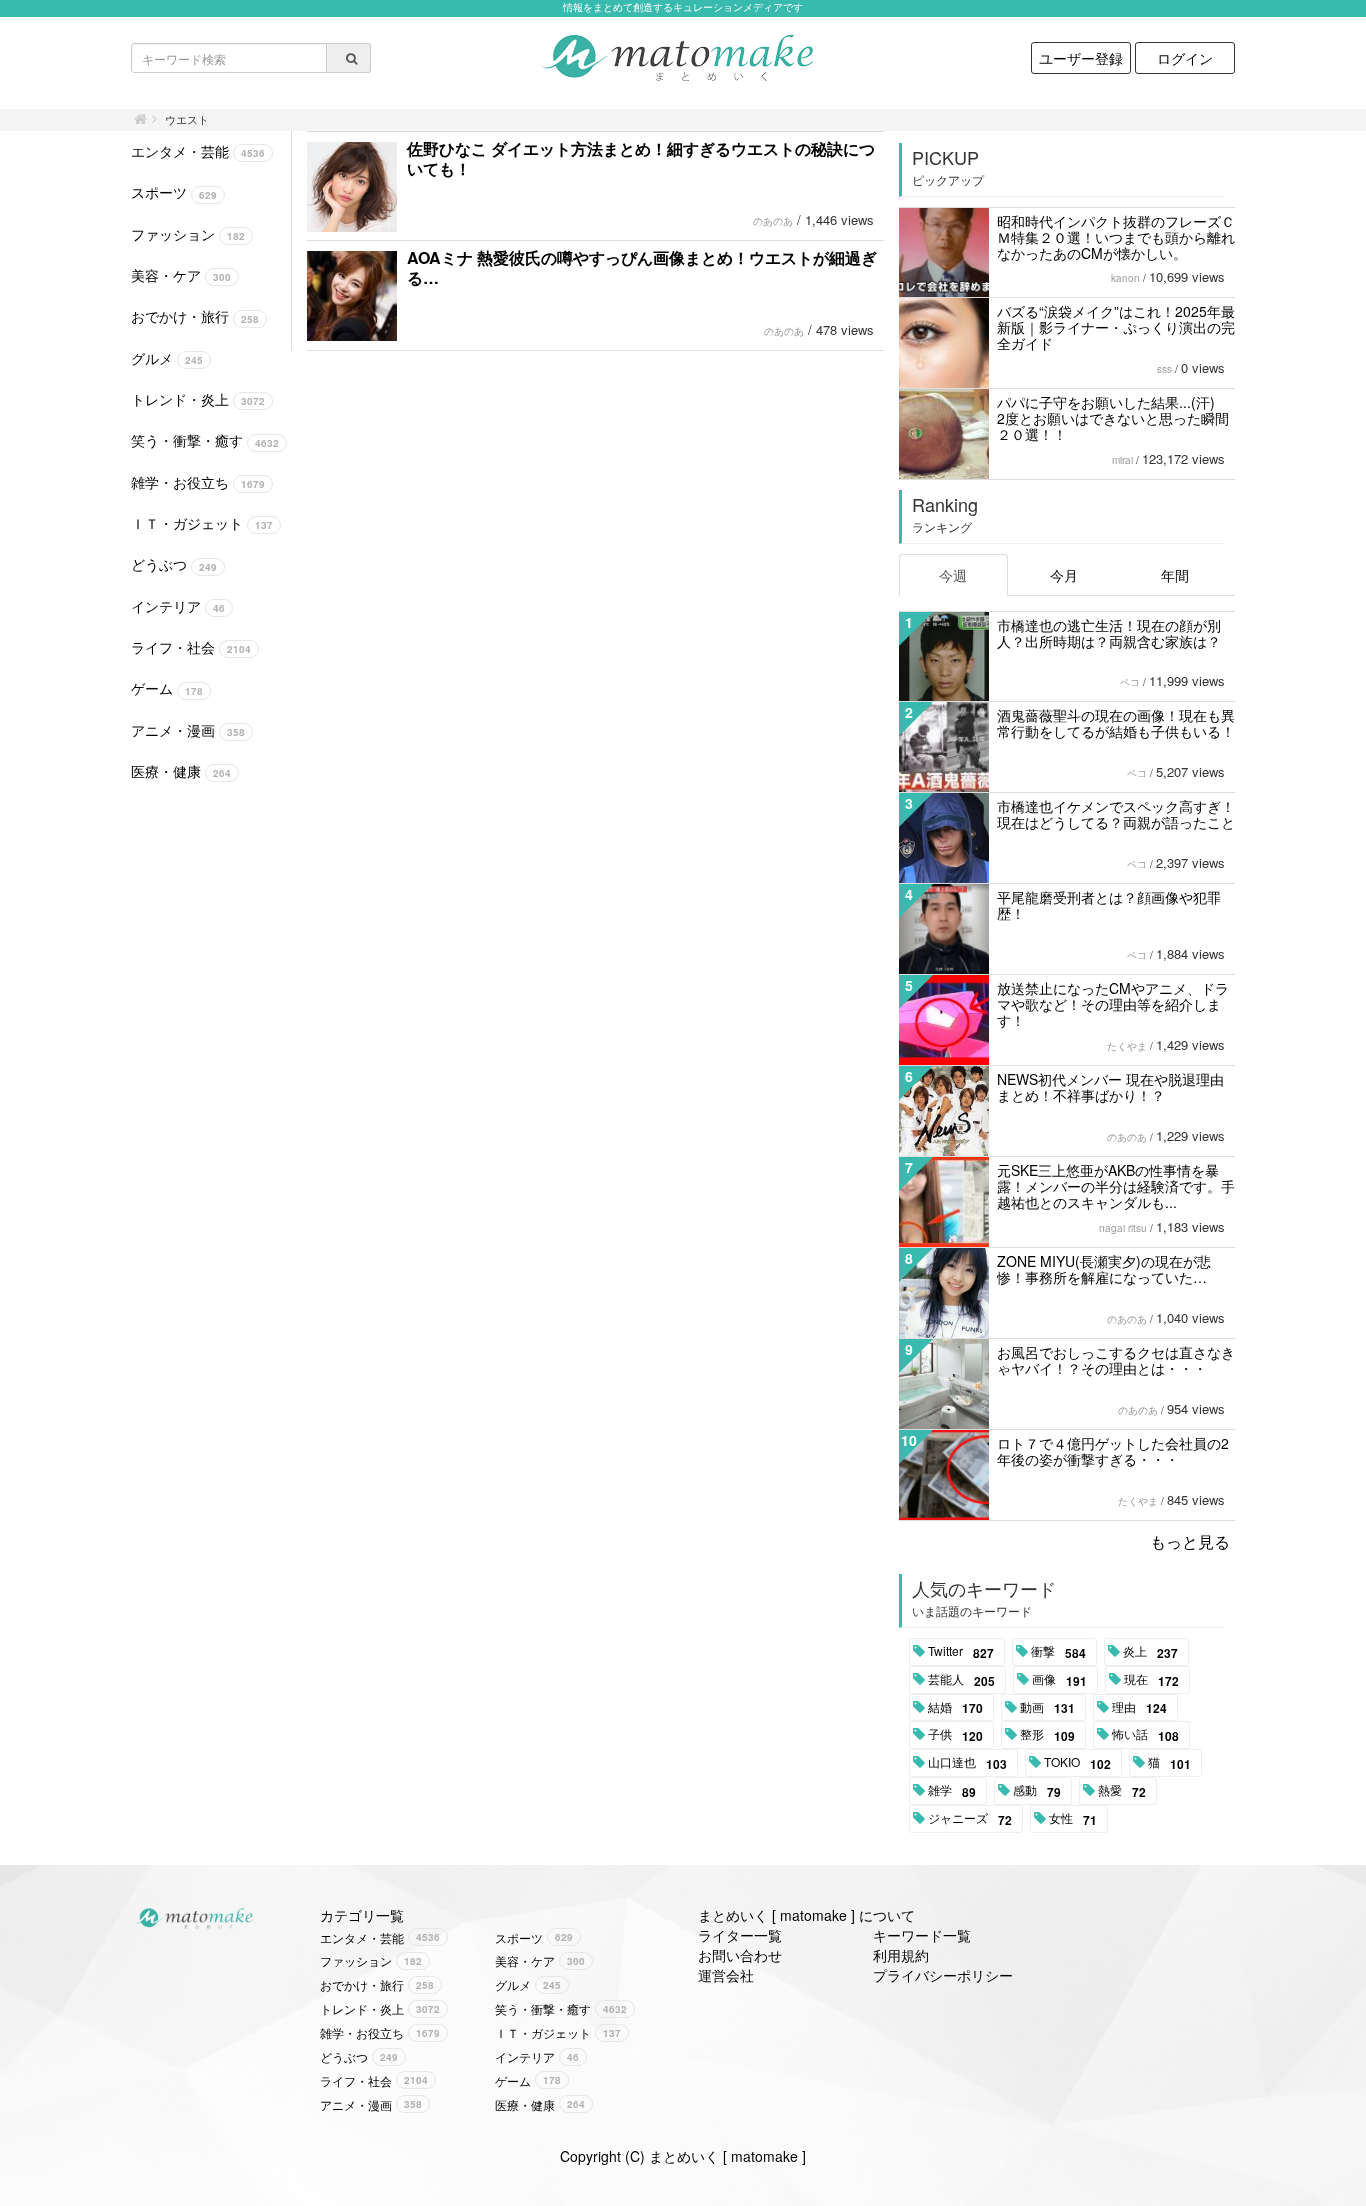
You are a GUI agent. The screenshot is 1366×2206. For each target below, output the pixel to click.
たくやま (1127, 1046)
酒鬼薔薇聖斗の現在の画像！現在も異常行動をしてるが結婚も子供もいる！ (1116, 723)
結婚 (955, 1708)
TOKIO (1077, 1763)
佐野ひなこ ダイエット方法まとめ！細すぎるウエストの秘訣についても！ (641, 158)
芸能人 (961, 1680)
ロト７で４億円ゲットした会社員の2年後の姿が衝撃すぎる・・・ (1113, 1451)
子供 (955, 1735)
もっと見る (1190, 1541)
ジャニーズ (970, 1819)
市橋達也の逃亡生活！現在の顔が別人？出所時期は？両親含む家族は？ (1109, 633)
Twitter (961, 1652)
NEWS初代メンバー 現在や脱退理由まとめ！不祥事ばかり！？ (1110, 1087)
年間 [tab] (1175, 575)
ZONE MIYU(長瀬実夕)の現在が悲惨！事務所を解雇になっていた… (1104, 1269)
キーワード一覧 (922, 1935)
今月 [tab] (1064, 575)
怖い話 (1145, 1735)
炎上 (1150, 1652)
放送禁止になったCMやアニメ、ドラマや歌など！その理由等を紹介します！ (1113, 1004)
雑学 (952, 1791)
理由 (1139, 1708)
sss (1164, 369)
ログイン (1185, 58)
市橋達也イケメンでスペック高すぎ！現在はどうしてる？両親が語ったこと (1116, 814)
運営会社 (726, 1975)
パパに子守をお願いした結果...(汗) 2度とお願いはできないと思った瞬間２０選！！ (1113, 418)
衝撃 (1058, 1652)
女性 (1073, 1819)
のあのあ (773, 221)
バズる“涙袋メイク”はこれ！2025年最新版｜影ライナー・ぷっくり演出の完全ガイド (1116, 327)
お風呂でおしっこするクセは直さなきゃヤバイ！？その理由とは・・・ (1116, 1360)
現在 (1151, 1680)
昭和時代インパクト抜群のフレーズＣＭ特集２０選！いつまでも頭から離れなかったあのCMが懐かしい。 (1116, 237)
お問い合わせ (740, 1955)
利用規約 (901, 1955)
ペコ (1130, 682)
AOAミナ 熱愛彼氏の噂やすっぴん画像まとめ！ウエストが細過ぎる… (642, 267)
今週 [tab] (953, 575)
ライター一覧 (740, 1935)
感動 (1037, 1791)
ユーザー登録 (1081, 58)
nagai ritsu (1123, 1228)
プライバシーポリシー (943, 1975)
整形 (1047, 1735)
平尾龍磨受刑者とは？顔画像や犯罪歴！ (1109, 905)
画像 (1059, 1680)
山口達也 (967, 1763)
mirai (1122, 460)
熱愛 (1122, 1791)
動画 (1047, 1708)
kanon (1125, 278)
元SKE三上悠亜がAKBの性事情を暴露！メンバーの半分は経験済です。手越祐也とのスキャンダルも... (1116, 1186)
